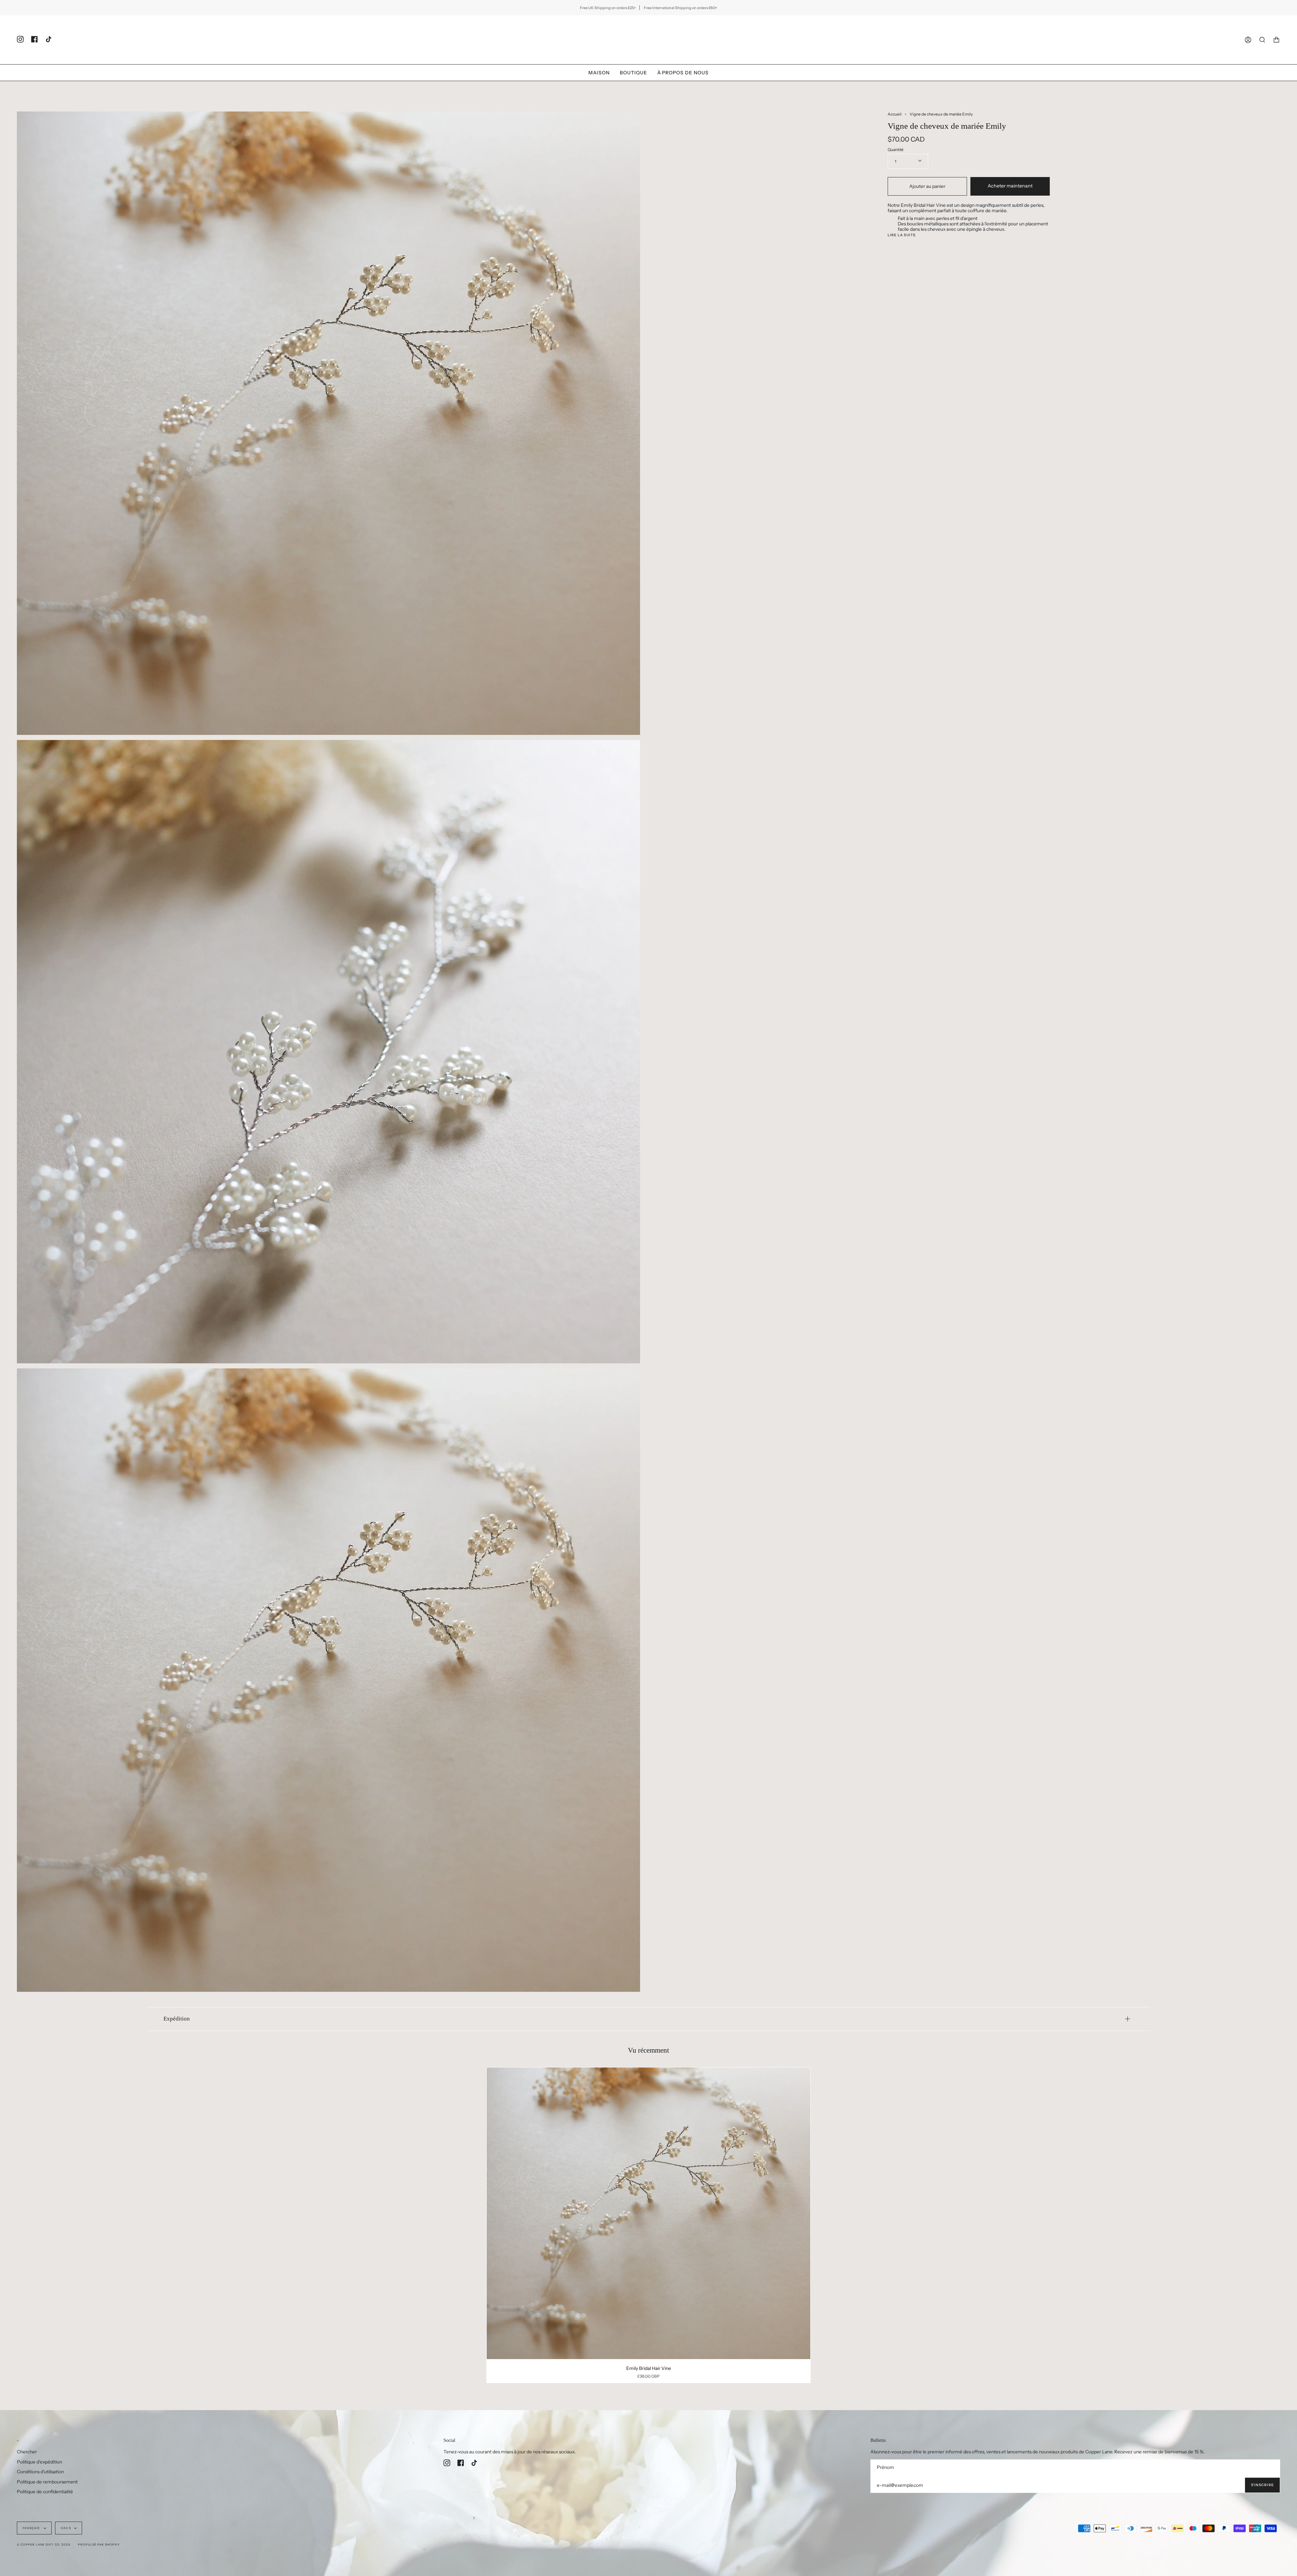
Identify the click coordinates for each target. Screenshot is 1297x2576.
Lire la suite (902, 235)
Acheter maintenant (1010, 186)
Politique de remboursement (47, 2482)
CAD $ (66, 2528)
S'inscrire (1262, 2485)
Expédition (177, 2019)
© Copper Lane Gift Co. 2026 (44, 2545)
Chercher (27, 2452)
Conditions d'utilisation (40, 2472)
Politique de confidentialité (45, 2492)
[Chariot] (1276, 40)
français (32, 2528)
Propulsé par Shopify (99, 2545)
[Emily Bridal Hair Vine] (649, 2213)
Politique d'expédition (40, 2462)
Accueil (895, 114)
